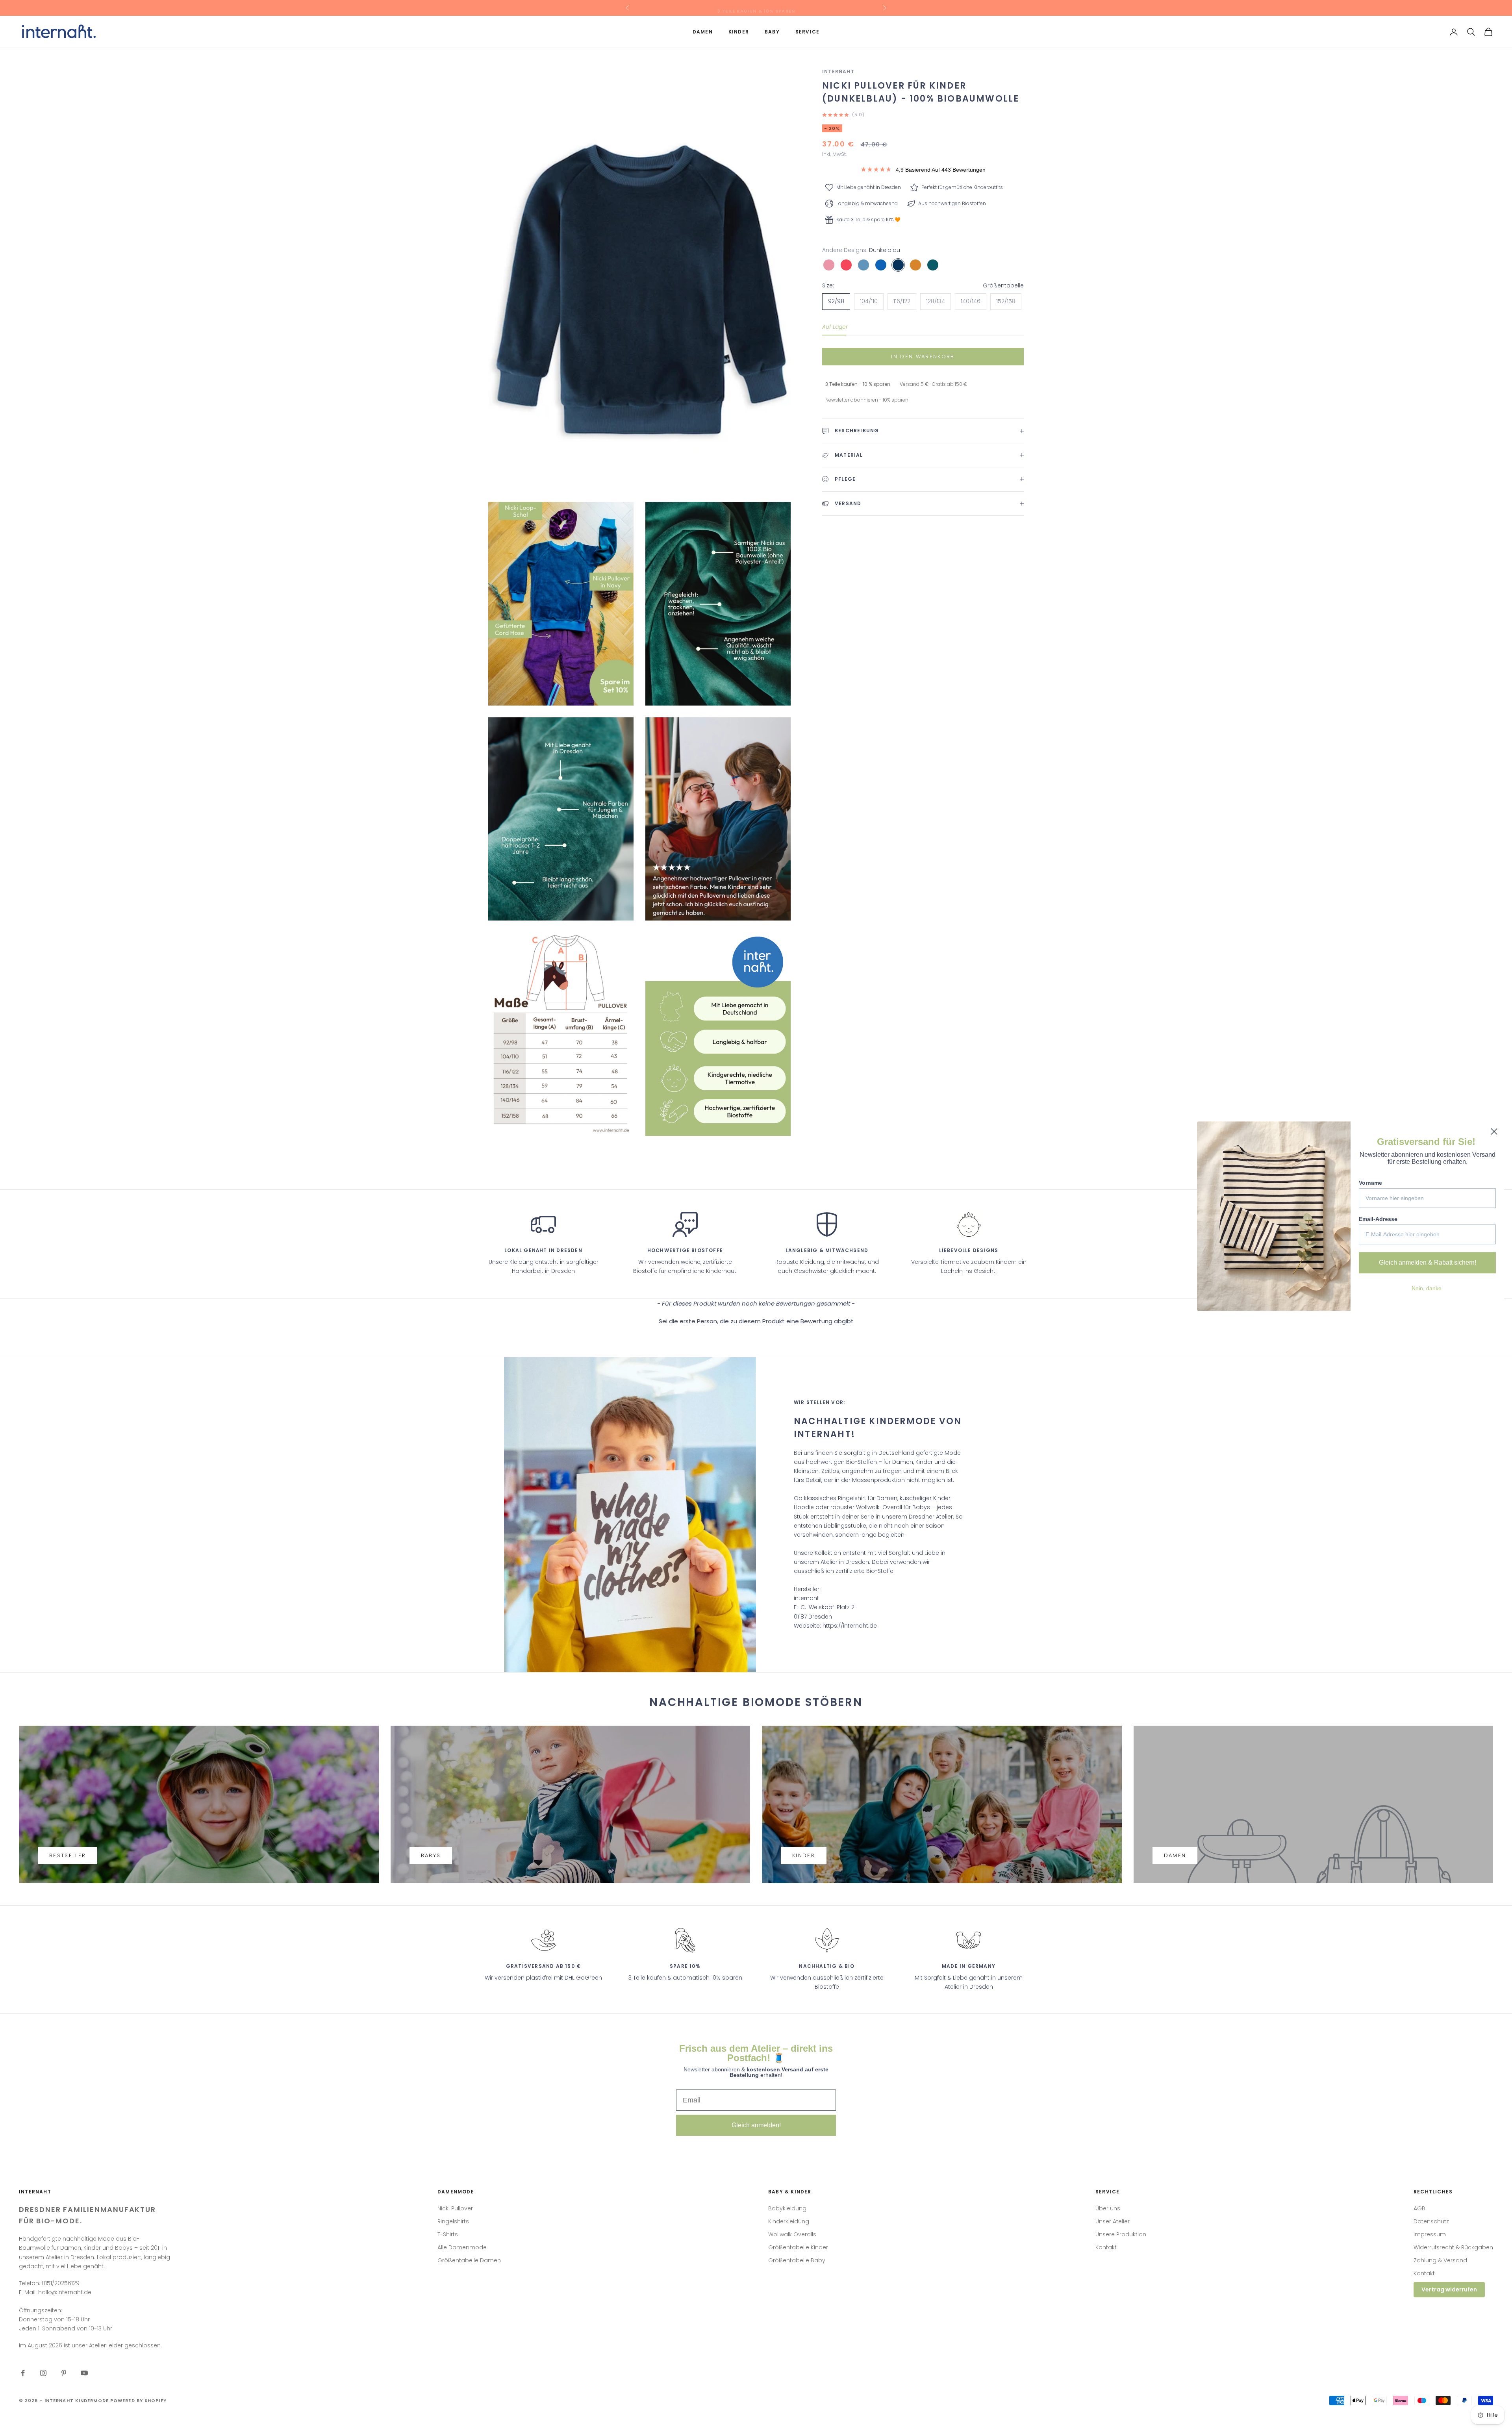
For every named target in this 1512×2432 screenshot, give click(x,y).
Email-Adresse (1378, 1219)
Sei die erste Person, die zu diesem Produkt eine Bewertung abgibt (756, 1321)
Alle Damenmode (462, 2247)
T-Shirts (448, 2234)
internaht (838, 71)
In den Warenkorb (923, 357)
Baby (772, 32)
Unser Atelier (1113, 2221)
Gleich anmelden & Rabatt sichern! (1428, 1262)
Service (807, 32)
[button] (756, 1320)
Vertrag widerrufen (1449, 2289)
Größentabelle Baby (797, 2260)
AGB (1419, 2208)
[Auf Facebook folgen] (23, 2373)
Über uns (1108, 2208)
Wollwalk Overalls (792, 2234)
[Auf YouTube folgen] (84, 2373)
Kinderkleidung (789, 2221)
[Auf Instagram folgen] (43, 2373)
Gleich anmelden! (756, 2125)
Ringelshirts (453, 2221)
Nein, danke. (1427, 1288)
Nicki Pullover (455, 2208)
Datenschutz (1431, 2221)
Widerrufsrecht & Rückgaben (1453, 2247)
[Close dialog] (1494, 1131)
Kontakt (1106, 2247)
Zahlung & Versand (1440, 2260)
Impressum (1430, 2234)
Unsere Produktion (1121, 2234)
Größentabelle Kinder (798, 2247)
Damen (703, 32)
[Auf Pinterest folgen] (64, 2373)
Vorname (1370, 1183)
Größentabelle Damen (469, 2260)
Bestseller (68, 1855)
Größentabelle (1003, 285)
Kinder (739, 32)
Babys (431, 1855)
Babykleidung (787, 2208)
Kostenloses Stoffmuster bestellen (756, 8)
